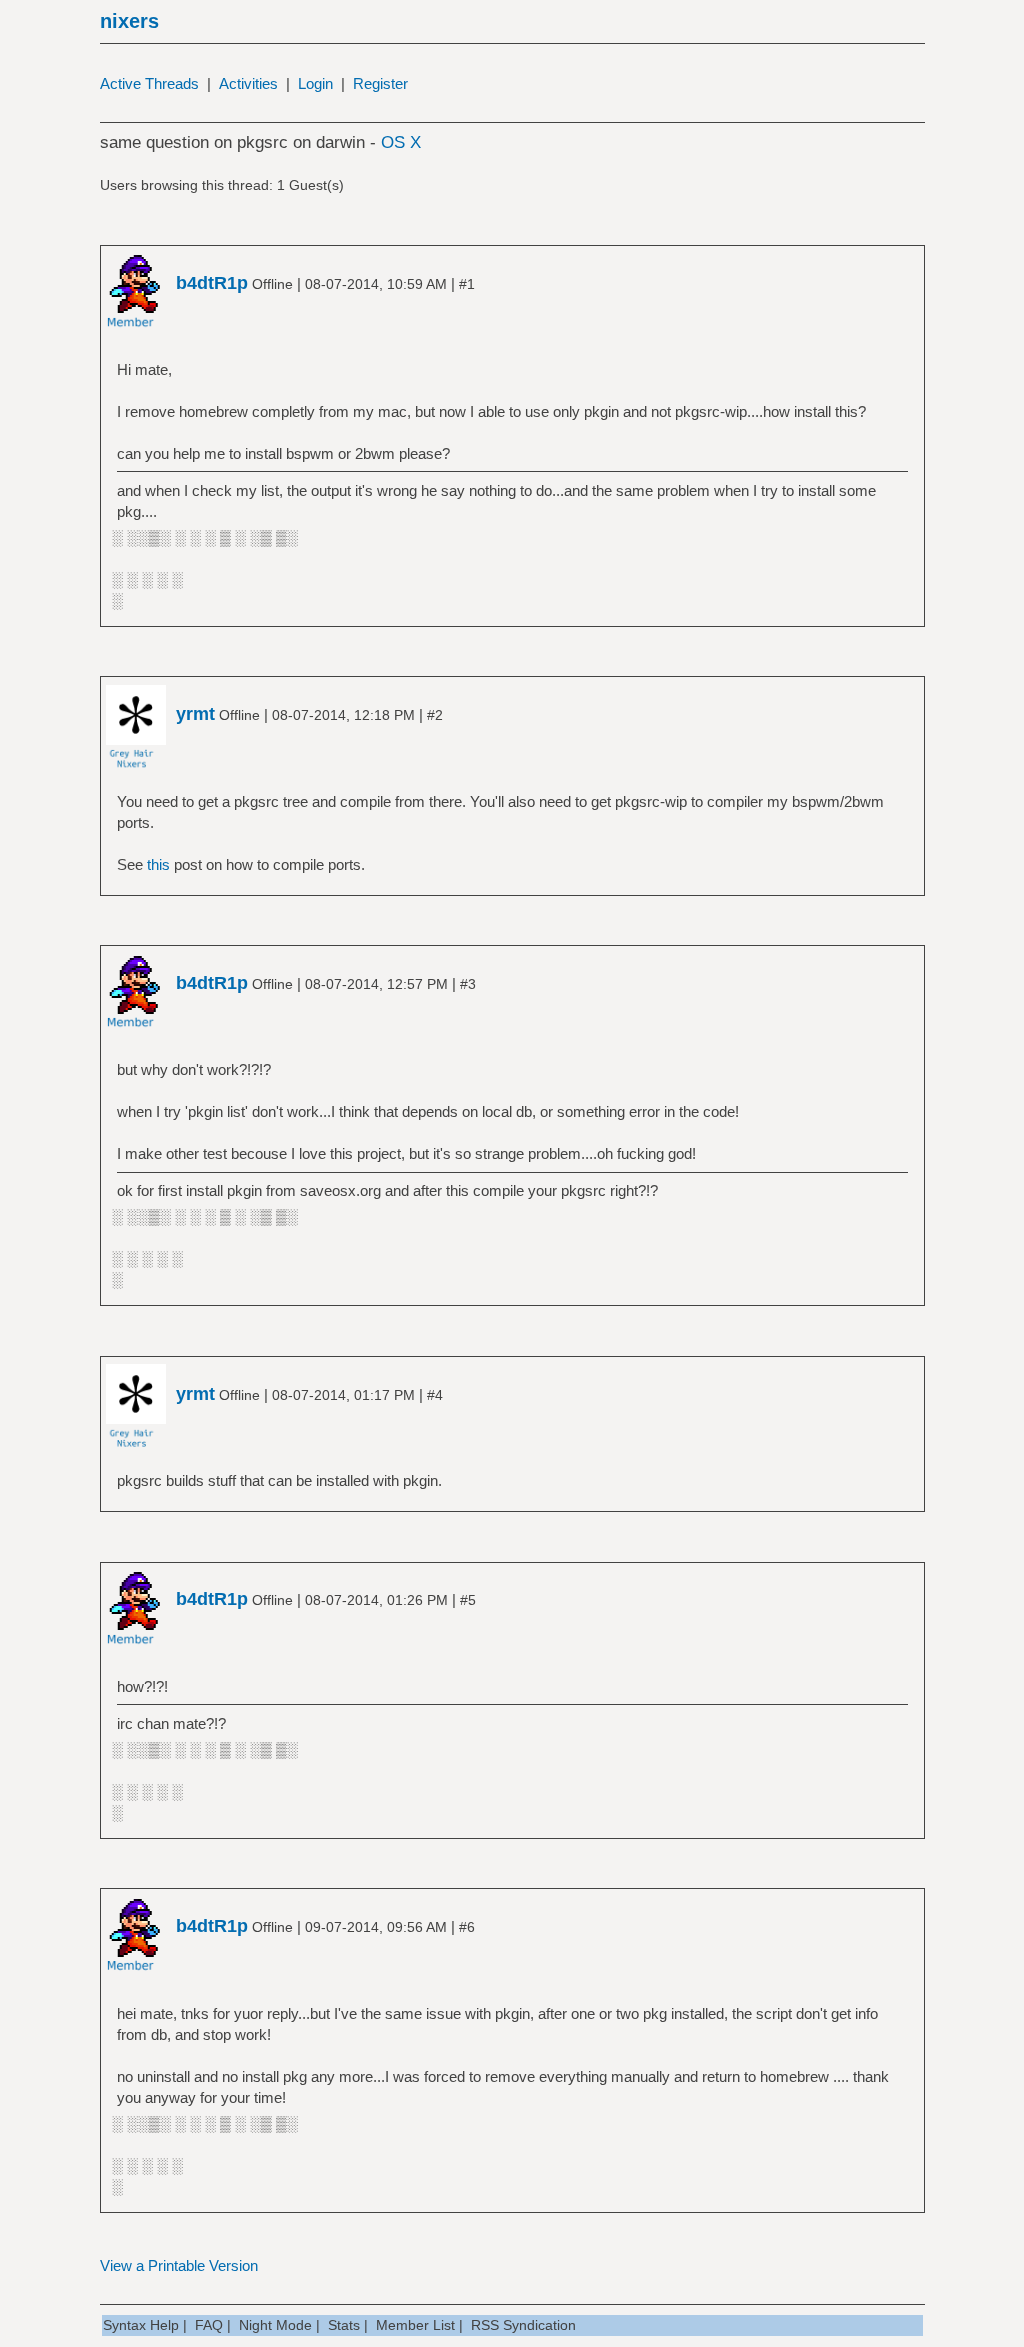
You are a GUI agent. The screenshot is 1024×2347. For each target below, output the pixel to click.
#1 (467, 284)
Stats (344, 2325)
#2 (435, 715)
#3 (468, 984)
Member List (415, 2325)
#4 (435, 1395)
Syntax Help (141, 2325)
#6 (467, 1927)
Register (380, 83)
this (158, 864)
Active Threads (149, 83)
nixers (129, 21)
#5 (468, 1600)
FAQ (209, 2325)
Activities (248, 83)
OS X (401, 142)
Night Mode (275, 2325)
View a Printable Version (179, 2265)
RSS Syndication (523, 2325)
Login (315, 83)
